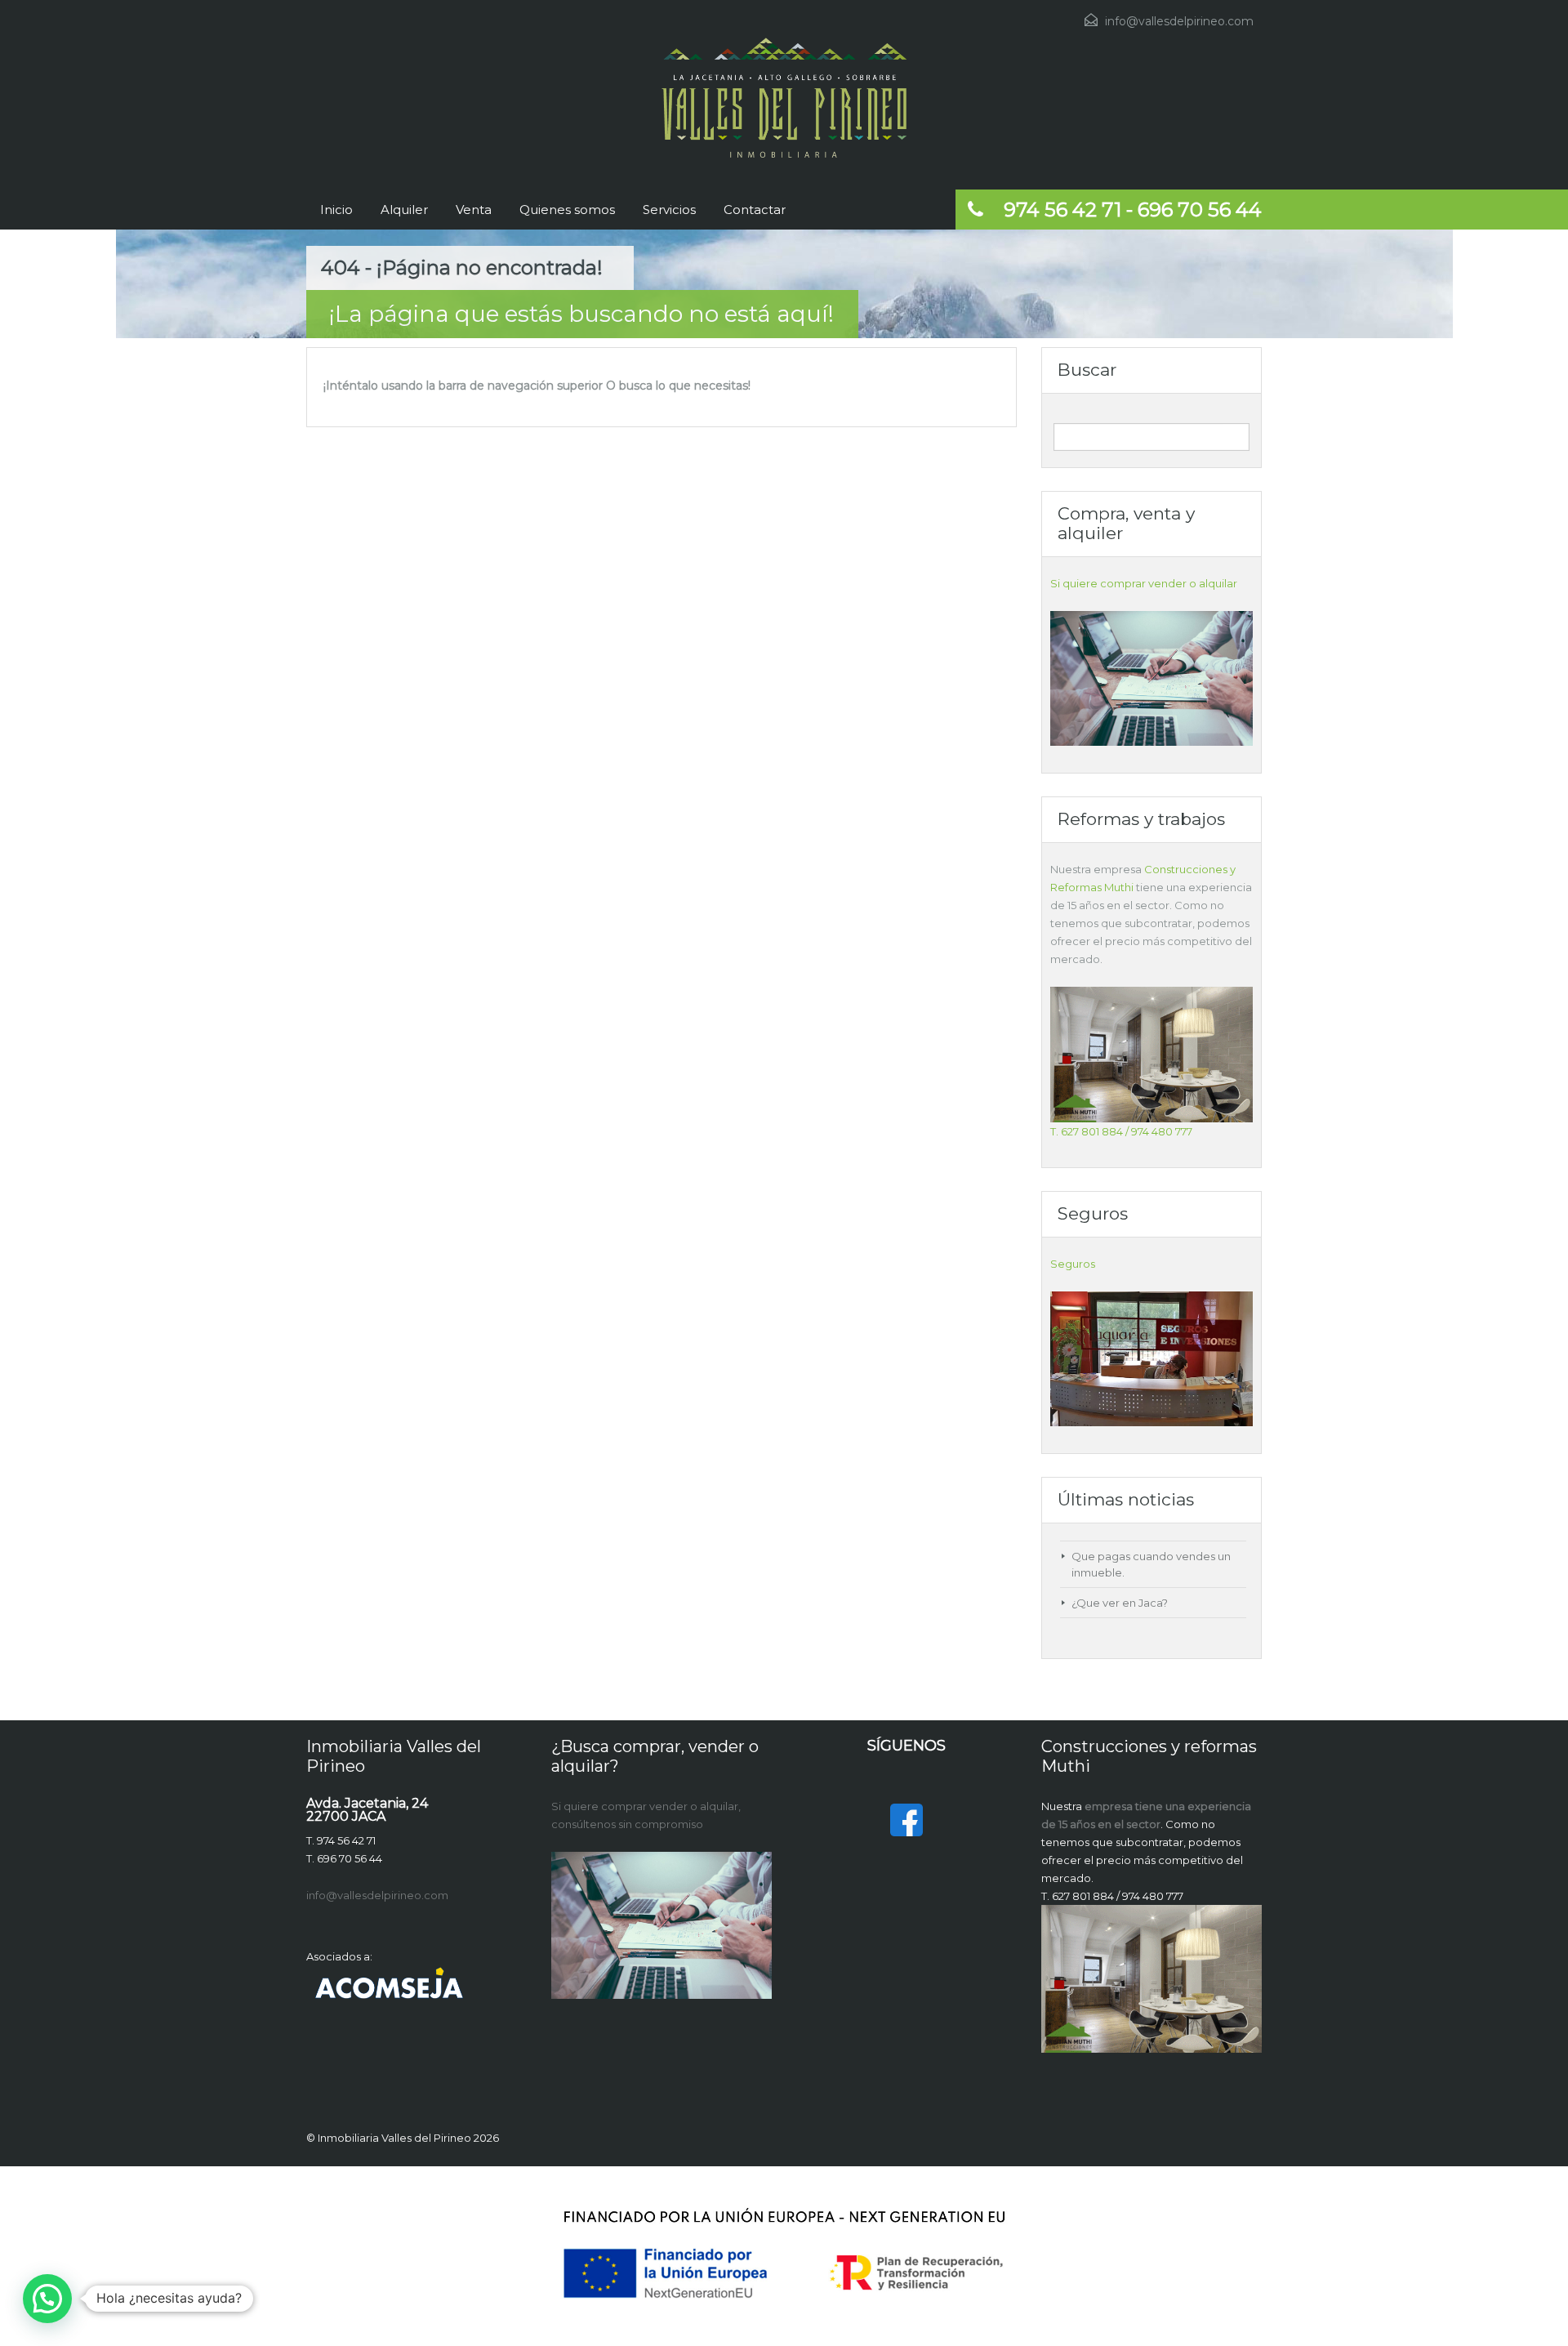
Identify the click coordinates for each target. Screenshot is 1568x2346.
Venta (474, 210)
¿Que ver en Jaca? (1120, 1603)
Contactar (755, 210)
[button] (47, 2299)
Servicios (669, 210)
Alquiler (404, 210)
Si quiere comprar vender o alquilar (1144, 583)
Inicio (336, 210)
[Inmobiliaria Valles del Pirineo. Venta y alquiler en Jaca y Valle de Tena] (784, 98)
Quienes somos (567, 210)
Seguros (1073, 1264)
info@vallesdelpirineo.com (1179, 21)
